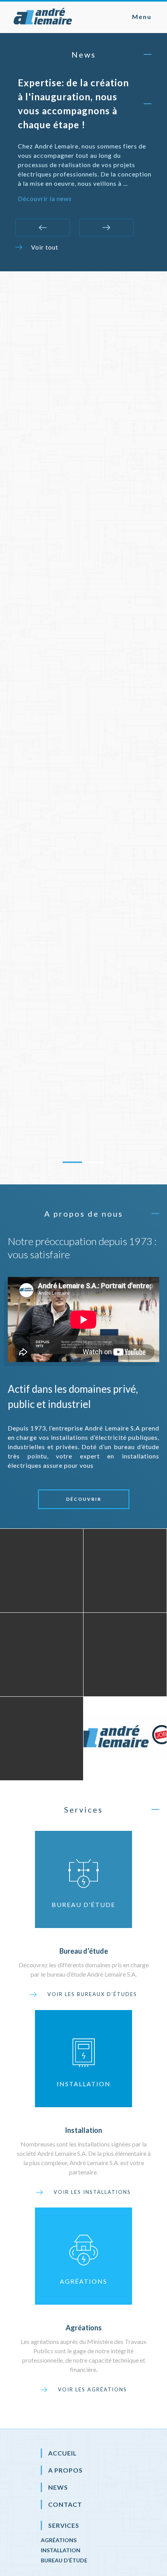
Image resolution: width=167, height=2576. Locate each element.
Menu (142, 17)
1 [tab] (72, 1162)
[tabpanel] (83, 722)
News (58, 2487)
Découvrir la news (45, 198)
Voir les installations (92, 2192)
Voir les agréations (92, 2389)
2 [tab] (95, 1162)
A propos (65, 2470)
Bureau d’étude (64, 2560)
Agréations (59, 2540)
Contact (65, 2504)
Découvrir (84, 1499)
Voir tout (45, 247)
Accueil (63, 2453)
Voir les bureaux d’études (92, 1994)
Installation (61, 2550)
